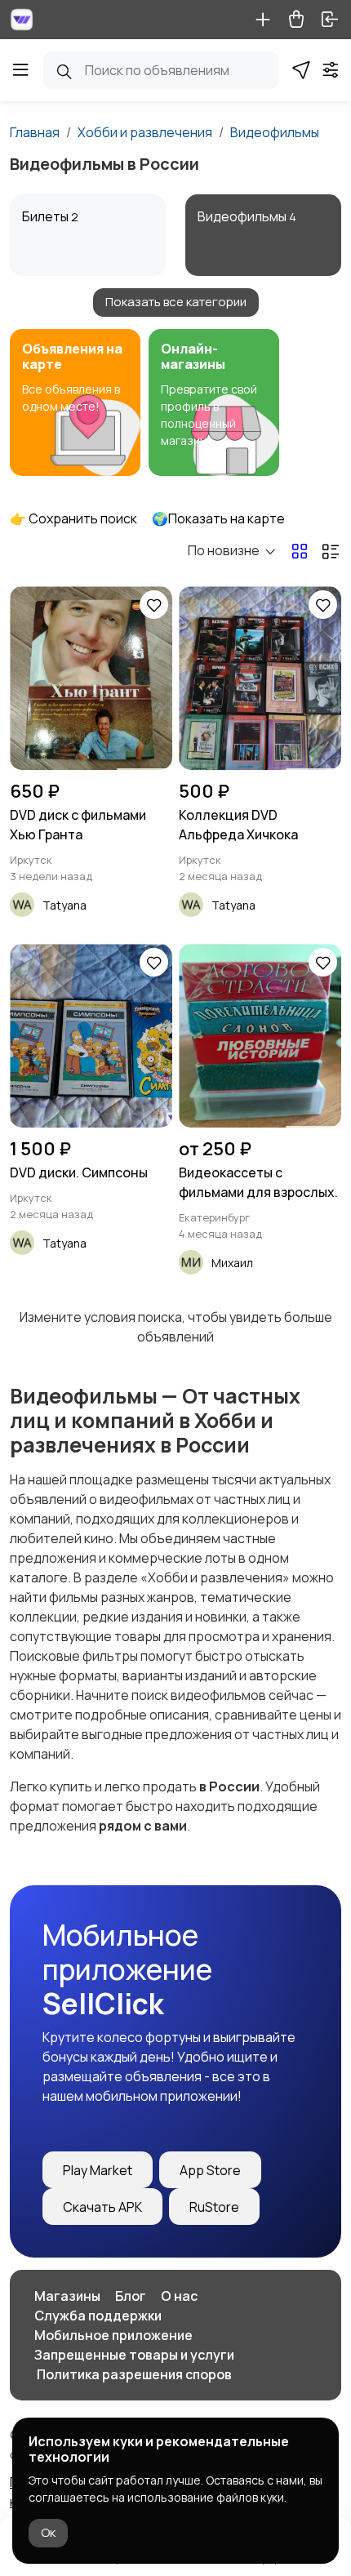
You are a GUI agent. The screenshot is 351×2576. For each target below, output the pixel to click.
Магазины (67, 2296)
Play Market (98, 2170)
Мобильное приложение (113, 2335)
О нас (179, 2296)
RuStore (214, 2207)
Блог (131, 2296)
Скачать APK (102, 2207)
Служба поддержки (98, 2316)
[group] (75, 403)
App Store (210, 2170)
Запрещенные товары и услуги (134, 2355)
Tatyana (64, 905)
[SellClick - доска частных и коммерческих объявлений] (22, 20)
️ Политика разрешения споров (133, 2374)
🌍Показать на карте (218, 518)
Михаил (232, 1263)
